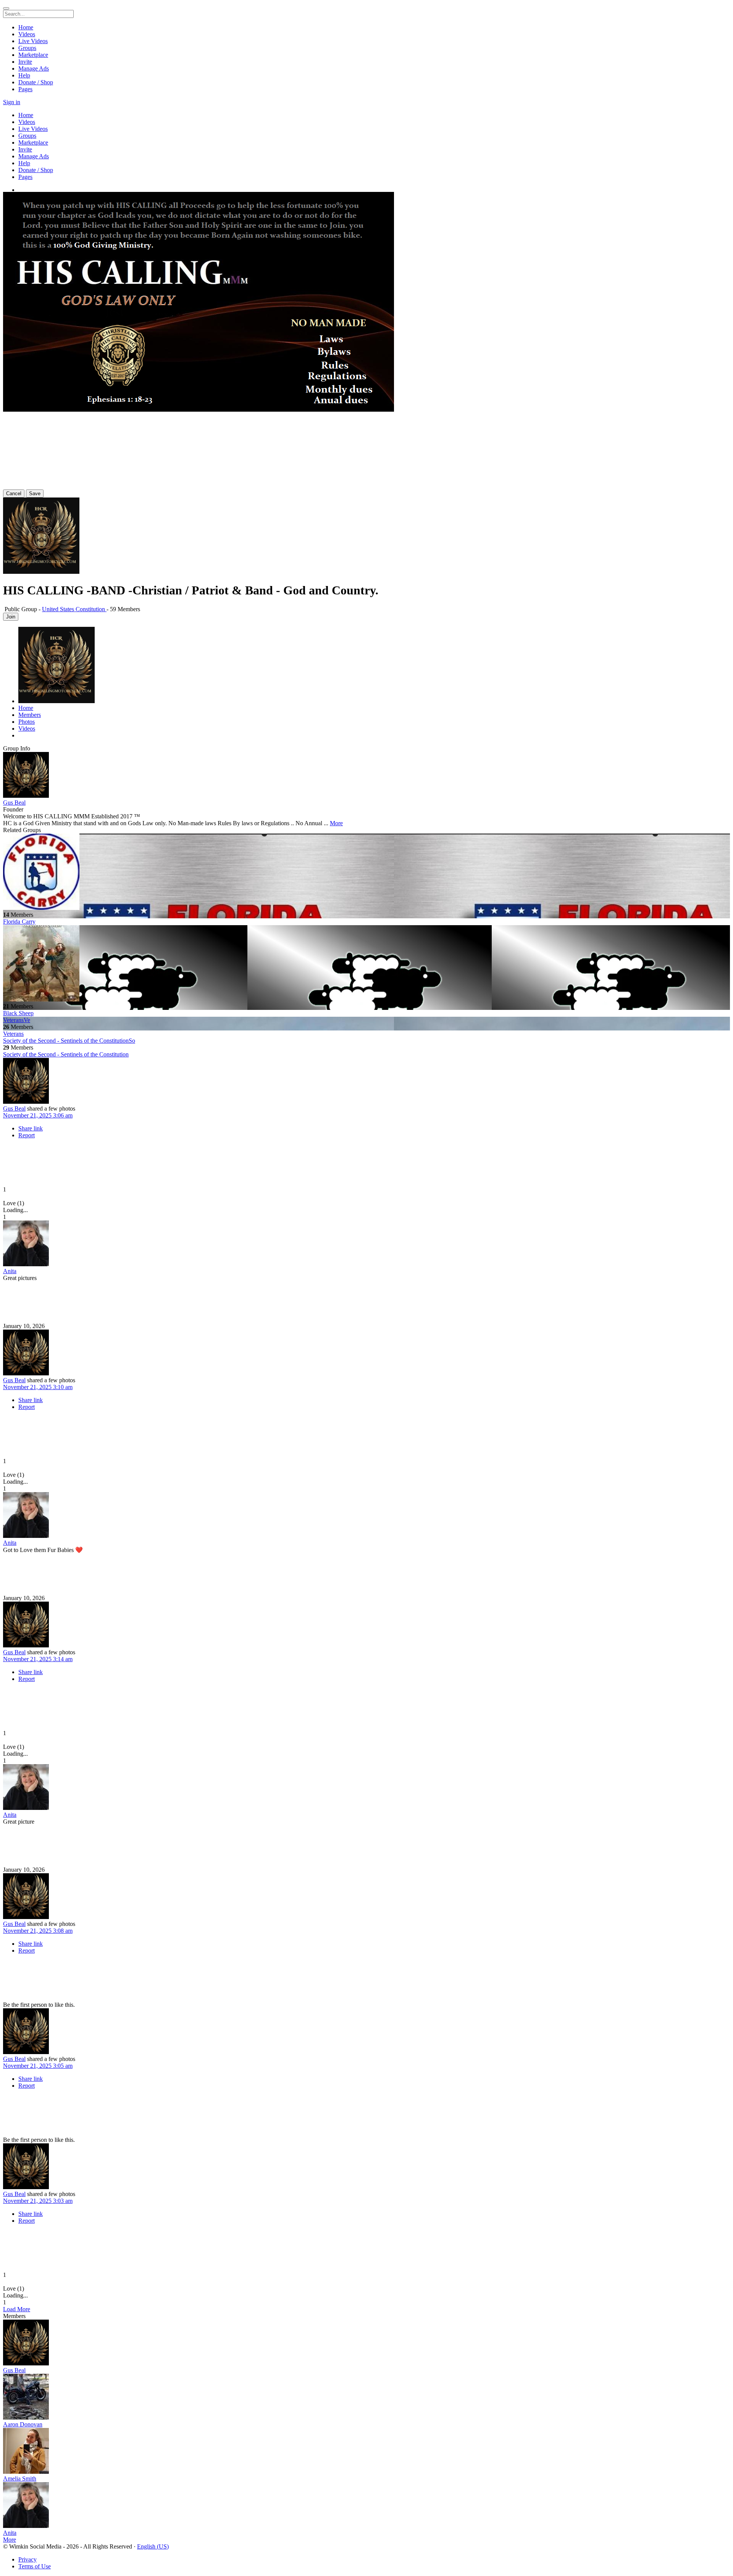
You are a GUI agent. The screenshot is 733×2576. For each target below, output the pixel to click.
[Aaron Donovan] (366, 2397)
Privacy (27, 2559)
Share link (31, 1128)
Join (11, 617)
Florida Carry (19, 922)
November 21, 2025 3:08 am (38, 1931)
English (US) (153, 2546)
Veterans (13, 1034)
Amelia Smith (20, 2479)
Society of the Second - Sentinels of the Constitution (66, 1054)
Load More (17, 2309)
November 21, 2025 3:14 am (38, 1659)
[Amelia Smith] (366, 2452)
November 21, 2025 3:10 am (38, 1387)
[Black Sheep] (366, 964)
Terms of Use (35, 2566)
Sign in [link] (12, 102)
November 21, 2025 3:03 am (38, 2201)
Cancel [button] (14, 493)
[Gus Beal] (366, 776)
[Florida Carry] (366, 873)
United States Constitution (74, 609)
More (336, 823)
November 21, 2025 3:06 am (38, 1115)
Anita (10, 1271)
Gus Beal (14, 803)
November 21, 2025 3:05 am (38, 2066)
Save (35, 493)
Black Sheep (18, 1013)
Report (27, 1135)
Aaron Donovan (23, 2424)
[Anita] (366, 1244)
